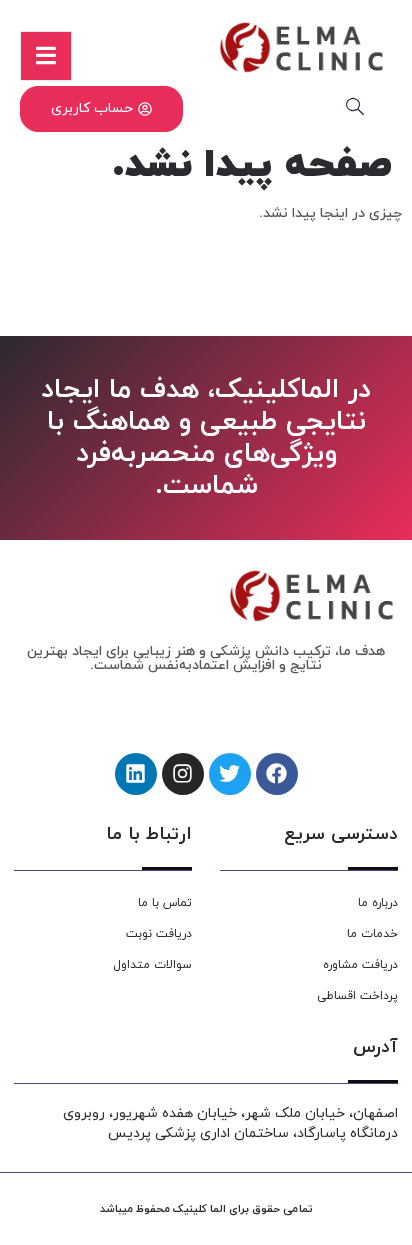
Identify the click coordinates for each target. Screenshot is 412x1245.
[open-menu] (46, 56)
